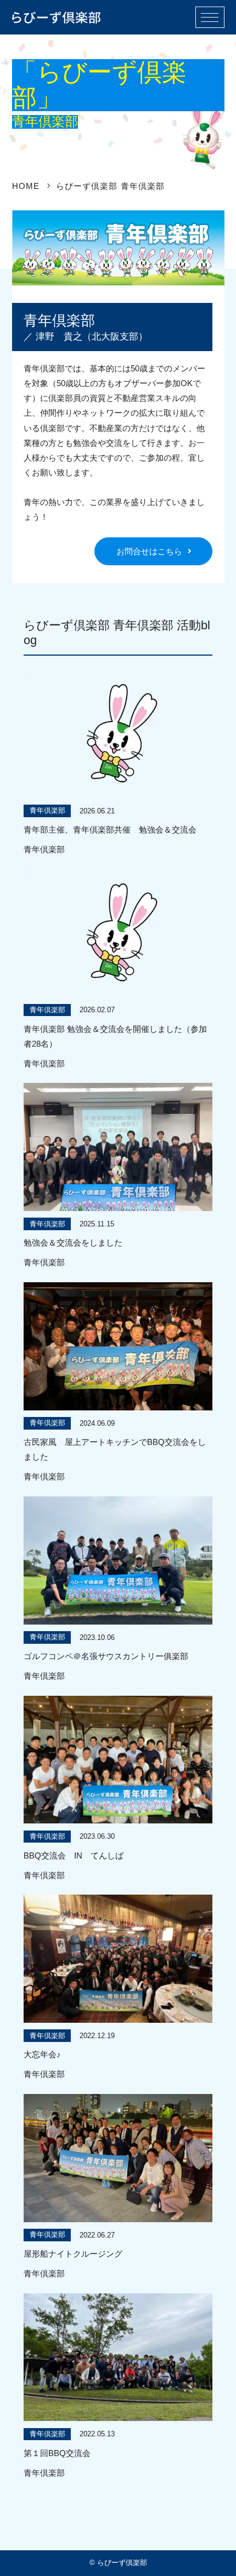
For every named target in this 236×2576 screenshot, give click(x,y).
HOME (26, 186)
